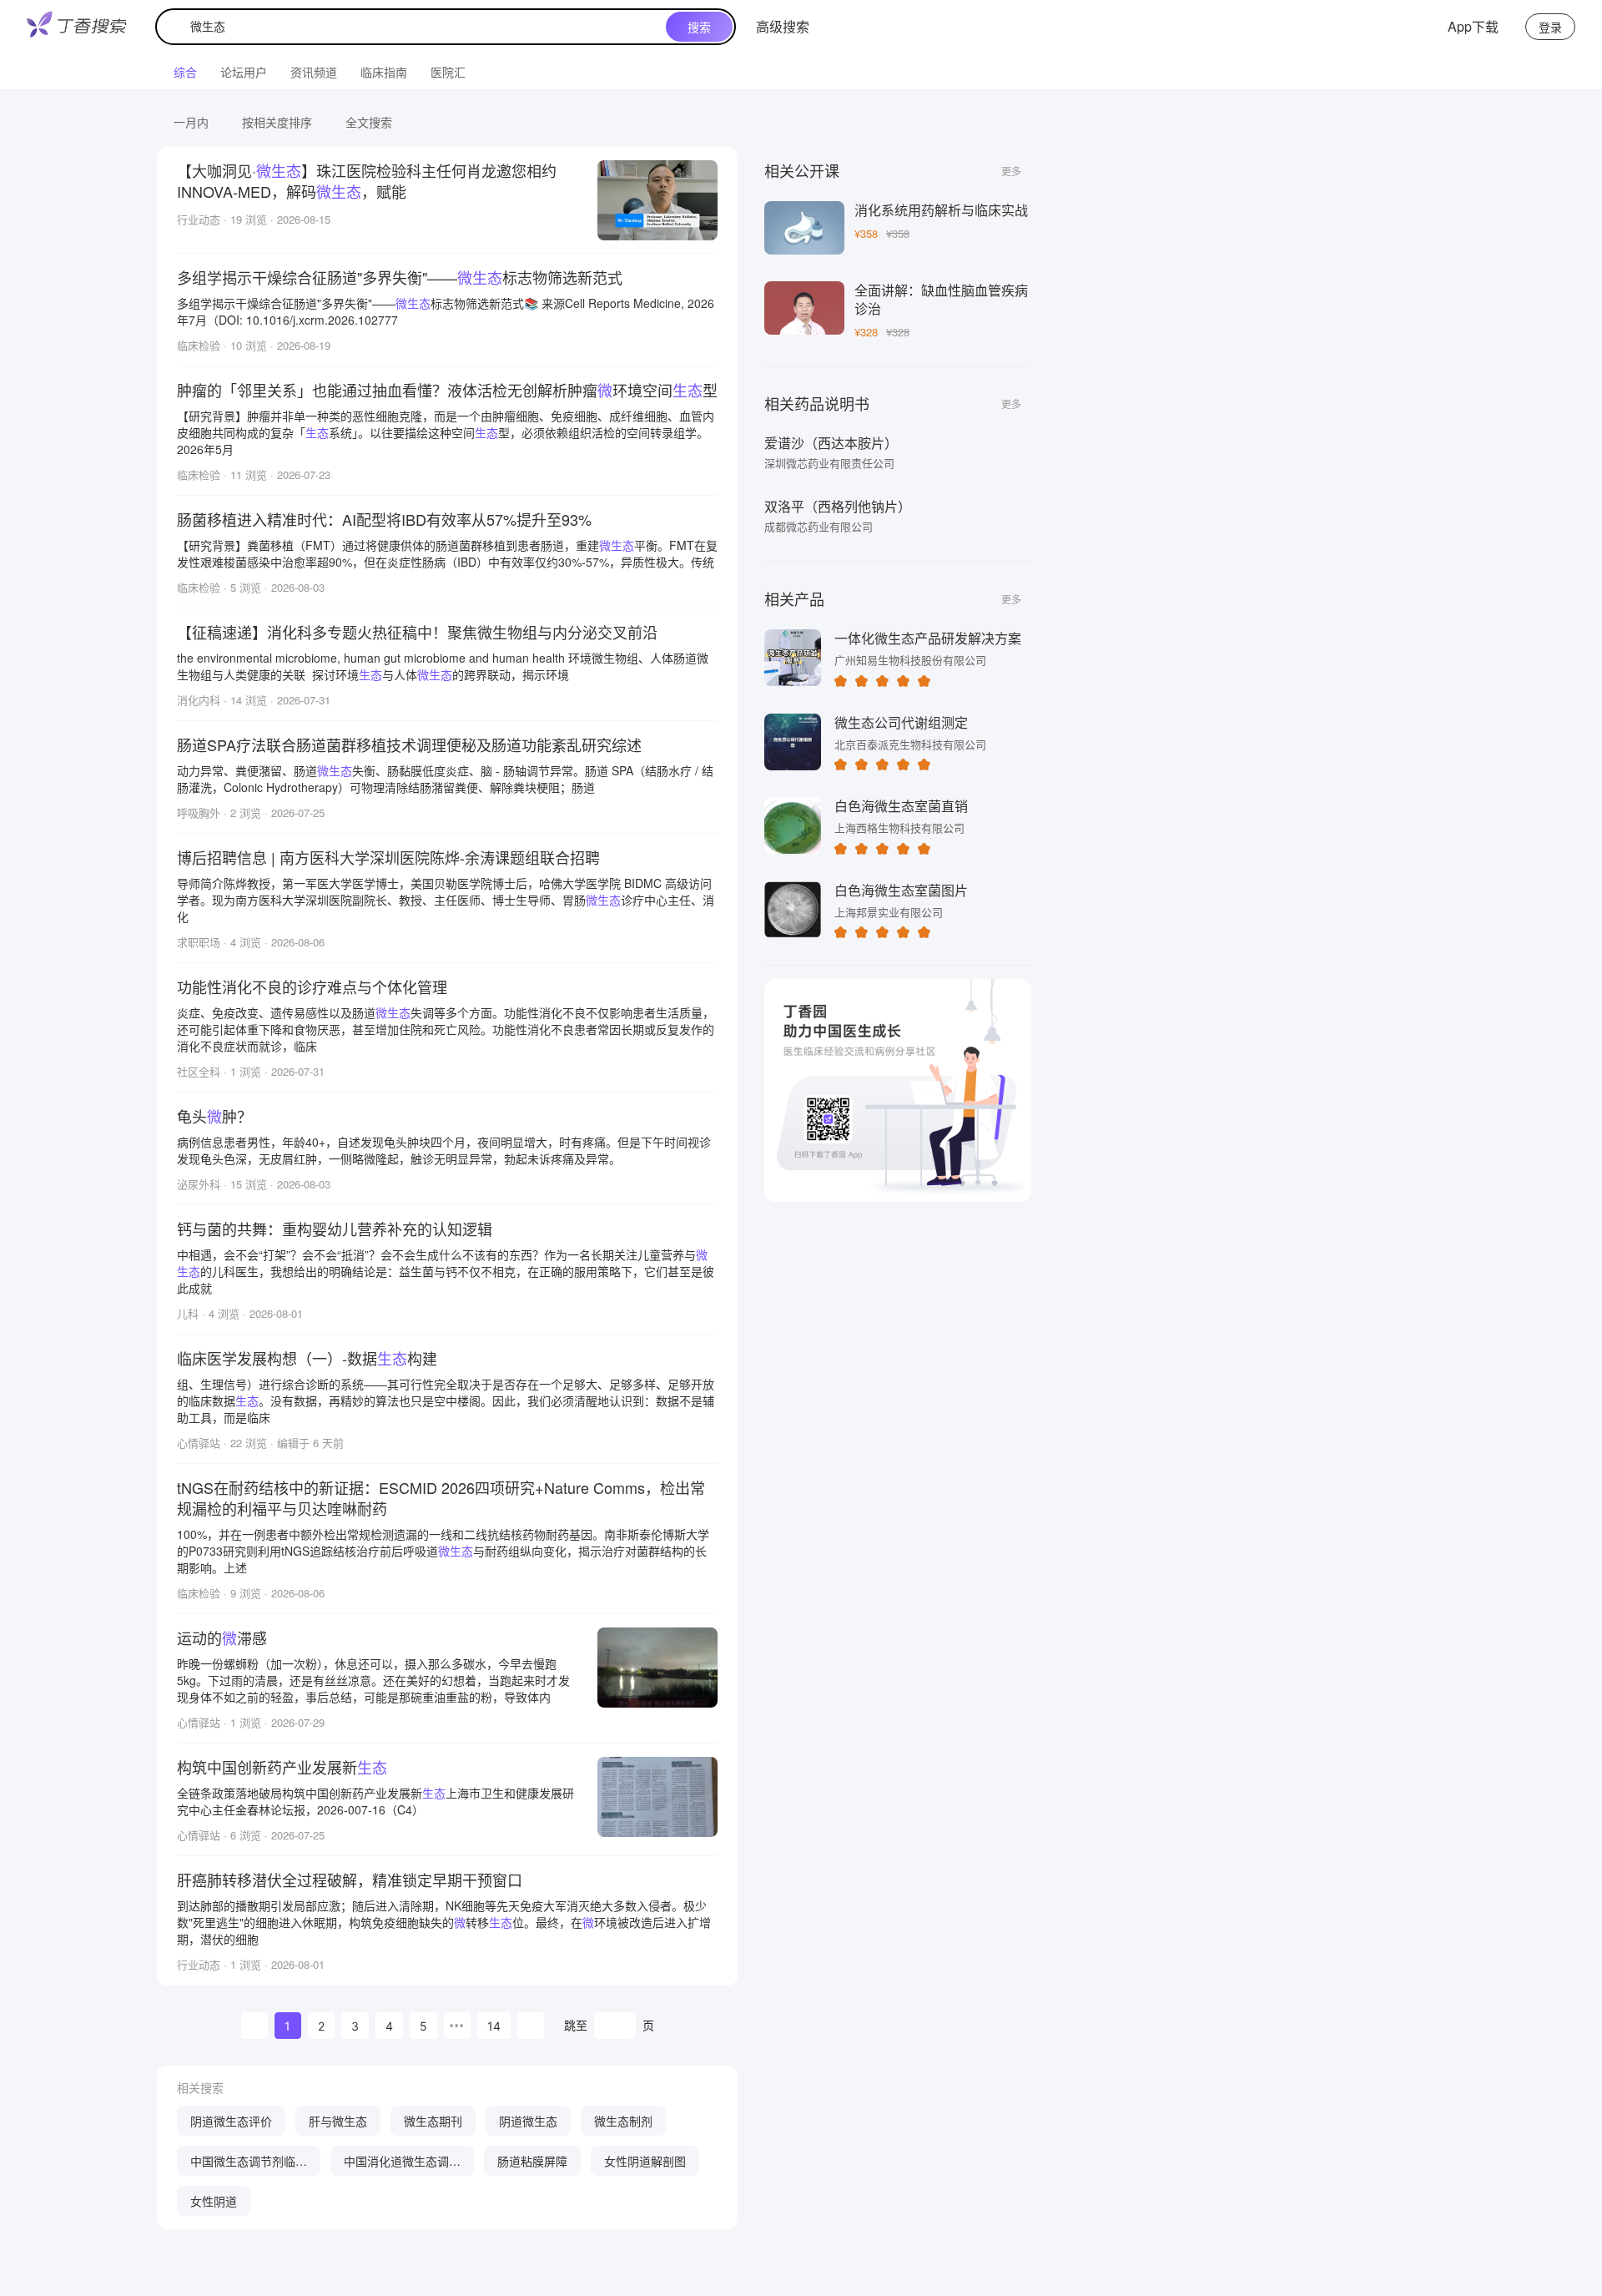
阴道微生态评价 (231, 2121)
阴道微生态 (528, 2121)
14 (494, 2026)
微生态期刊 (433, 2121)
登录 (1550, 27)
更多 (1011, 171)
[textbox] (415, 27)
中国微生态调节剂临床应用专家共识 (249, 2164)
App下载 (1473, 26)
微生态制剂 (623, 2121)
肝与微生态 (338, 2121)
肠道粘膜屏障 (532, 2161)
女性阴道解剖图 (645, 2161)
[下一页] (531, 2026)
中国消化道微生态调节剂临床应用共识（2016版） (402, 2164)
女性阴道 (214, 2201)
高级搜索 (783, 26)
